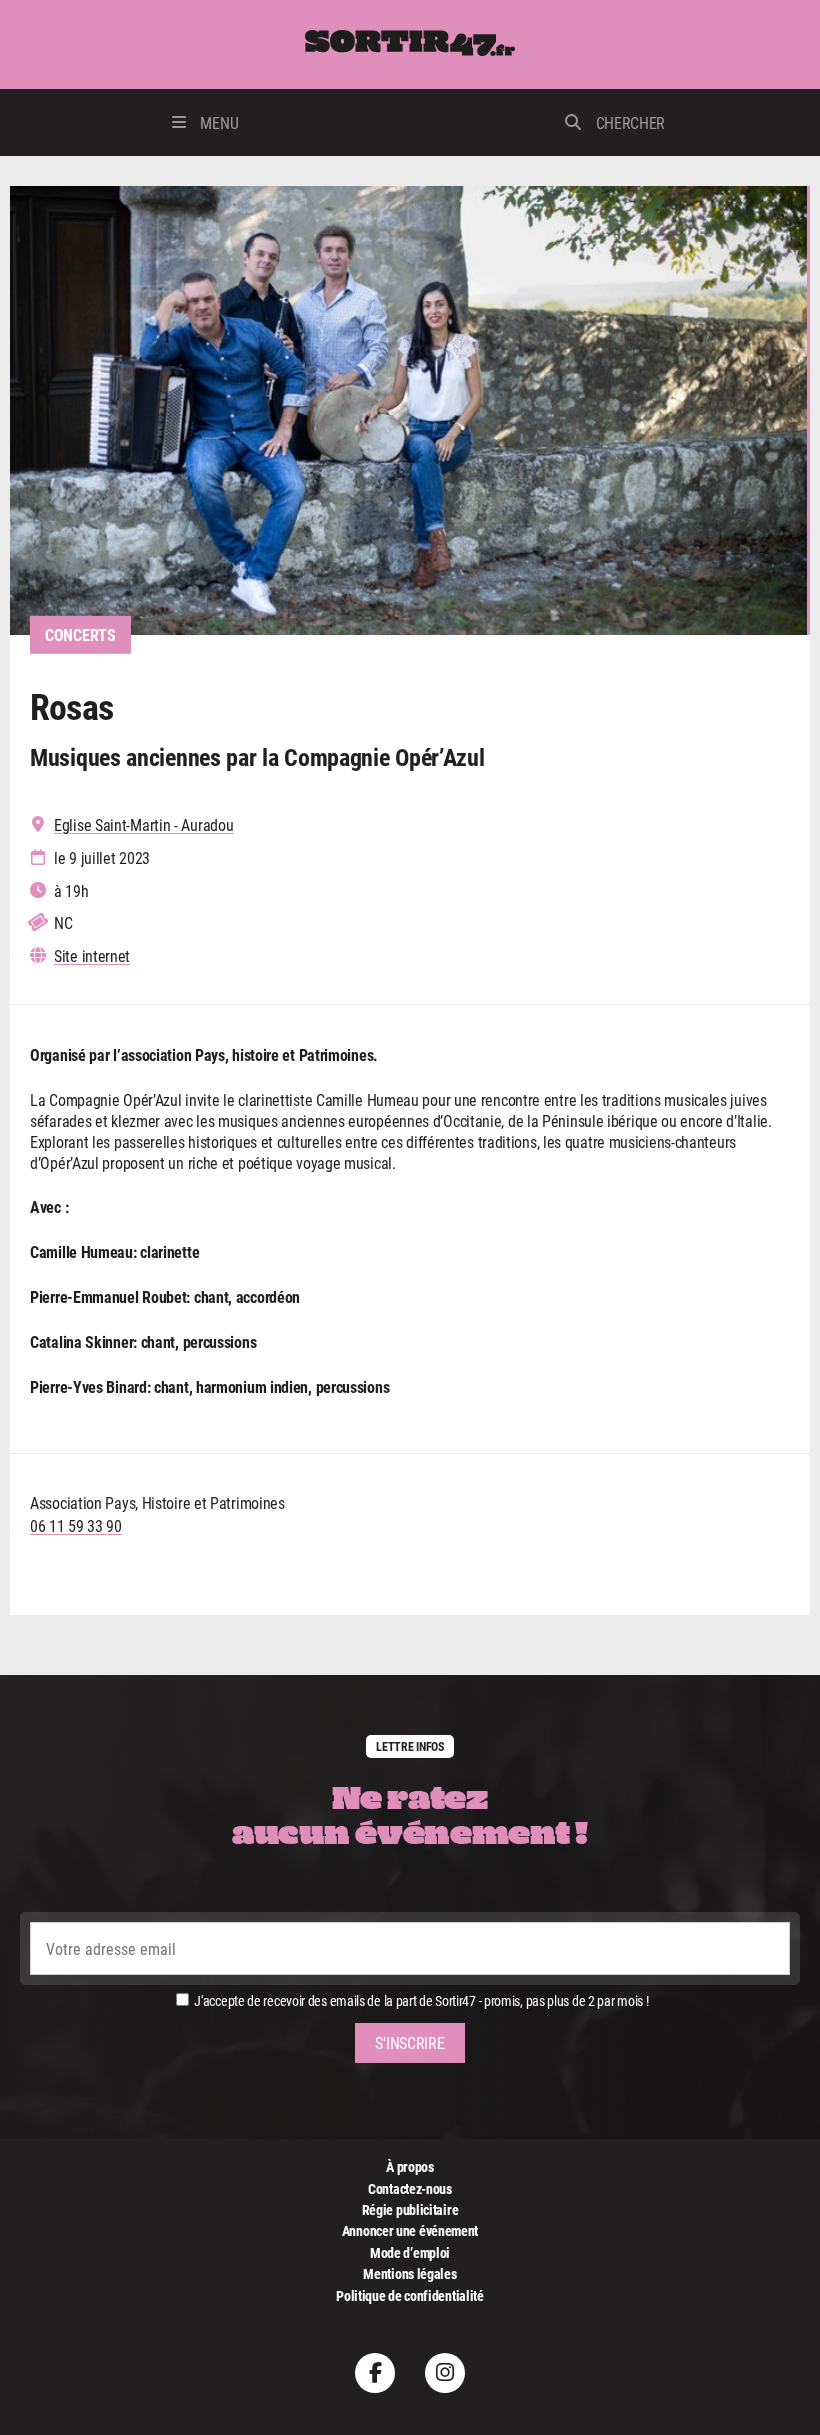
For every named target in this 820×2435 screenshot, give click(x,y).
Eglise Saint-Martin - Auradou (143, 825)
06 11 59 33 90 (76, 1525)
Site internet (92, 956)
